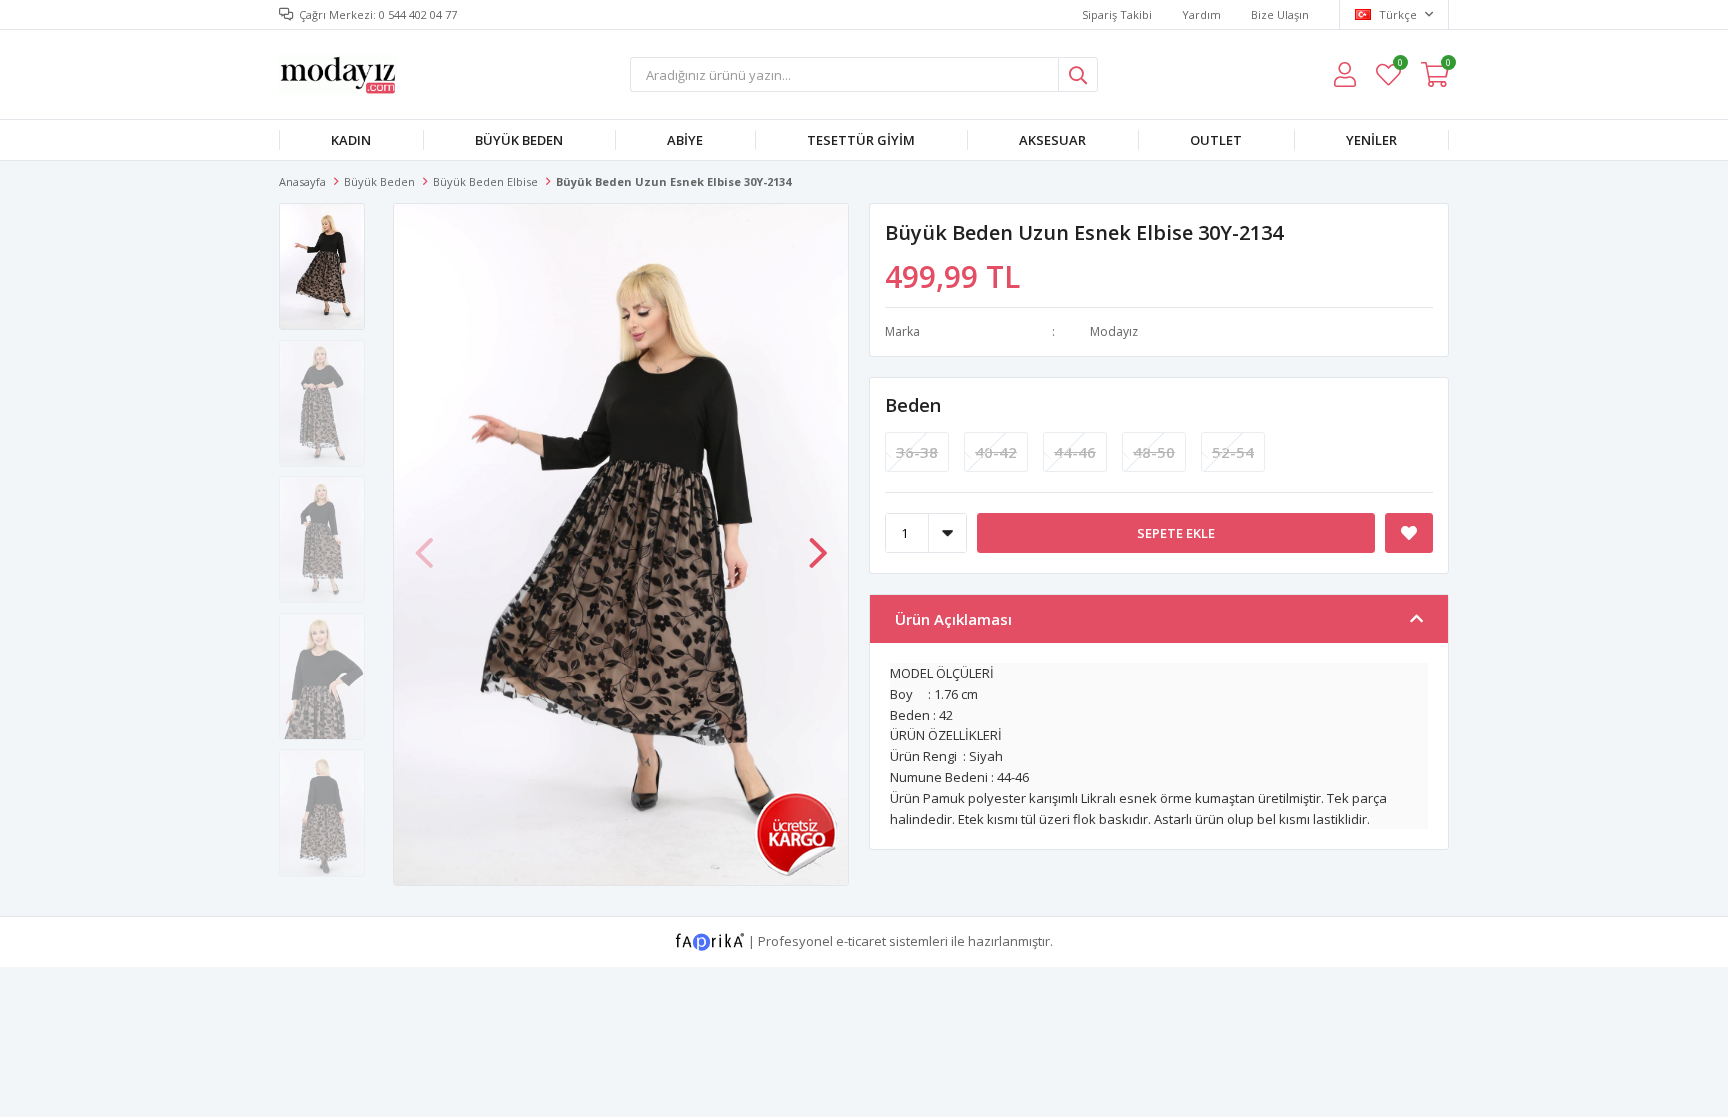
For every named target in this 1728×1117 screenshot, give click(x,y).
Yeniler (1371, 140)
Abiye (685, 140)
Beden (913, 405)
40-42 (996, 452)
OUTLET (1216, 140)
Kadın (351, 140)
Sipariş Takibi (1117, 14)
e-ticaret (861, 940)
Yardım (1201, 14)
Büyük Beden (519, 140)
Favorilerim (1399, 65)
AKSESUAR (1052, 140)
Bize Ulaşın (1280, 14)
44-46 (1075, 452)
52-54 (1233, 452)
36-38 (917, 452)
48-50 (1154, 452)
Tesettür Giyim (861, 140)
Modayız (1114, 331)
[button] (818, 543)
